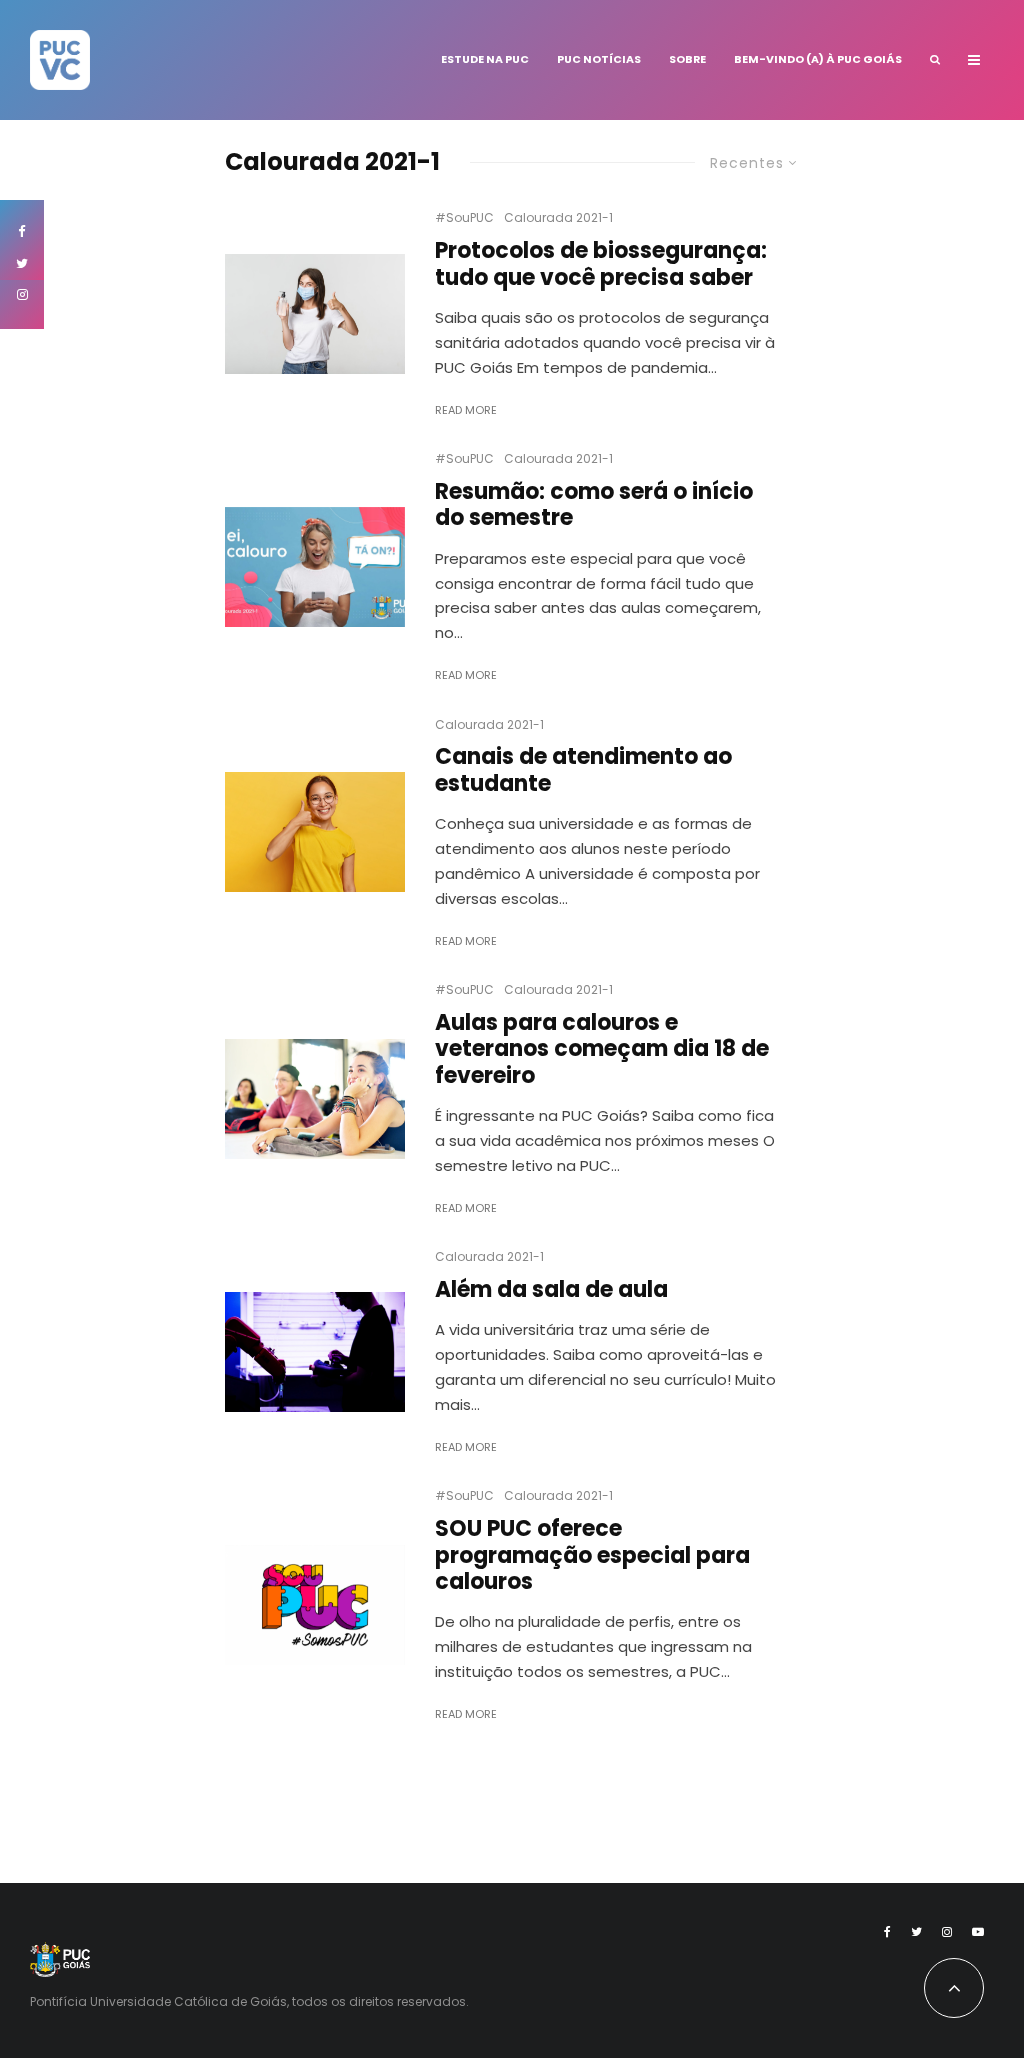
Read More (466, 410)
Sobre (687, 59)
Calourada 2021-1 (558, 217)
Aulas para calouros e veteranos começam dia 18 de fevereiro (602, 1049)
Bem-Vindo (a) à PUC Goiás (818, 59)
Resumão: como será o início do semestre (594, 505)
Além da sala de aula (551, 1290)
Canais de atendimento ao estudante (583, 770)
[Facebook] (887, 1932)
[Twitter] (916, 1932)
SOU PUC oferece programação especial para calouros (592, 1555)
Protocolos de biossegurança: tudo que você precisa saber (601, 264)
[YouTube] (978, 1932)
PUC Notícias (599, 59)
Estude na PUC (485, 59)
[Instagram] (947, 1932)
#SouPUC (464, 217)
